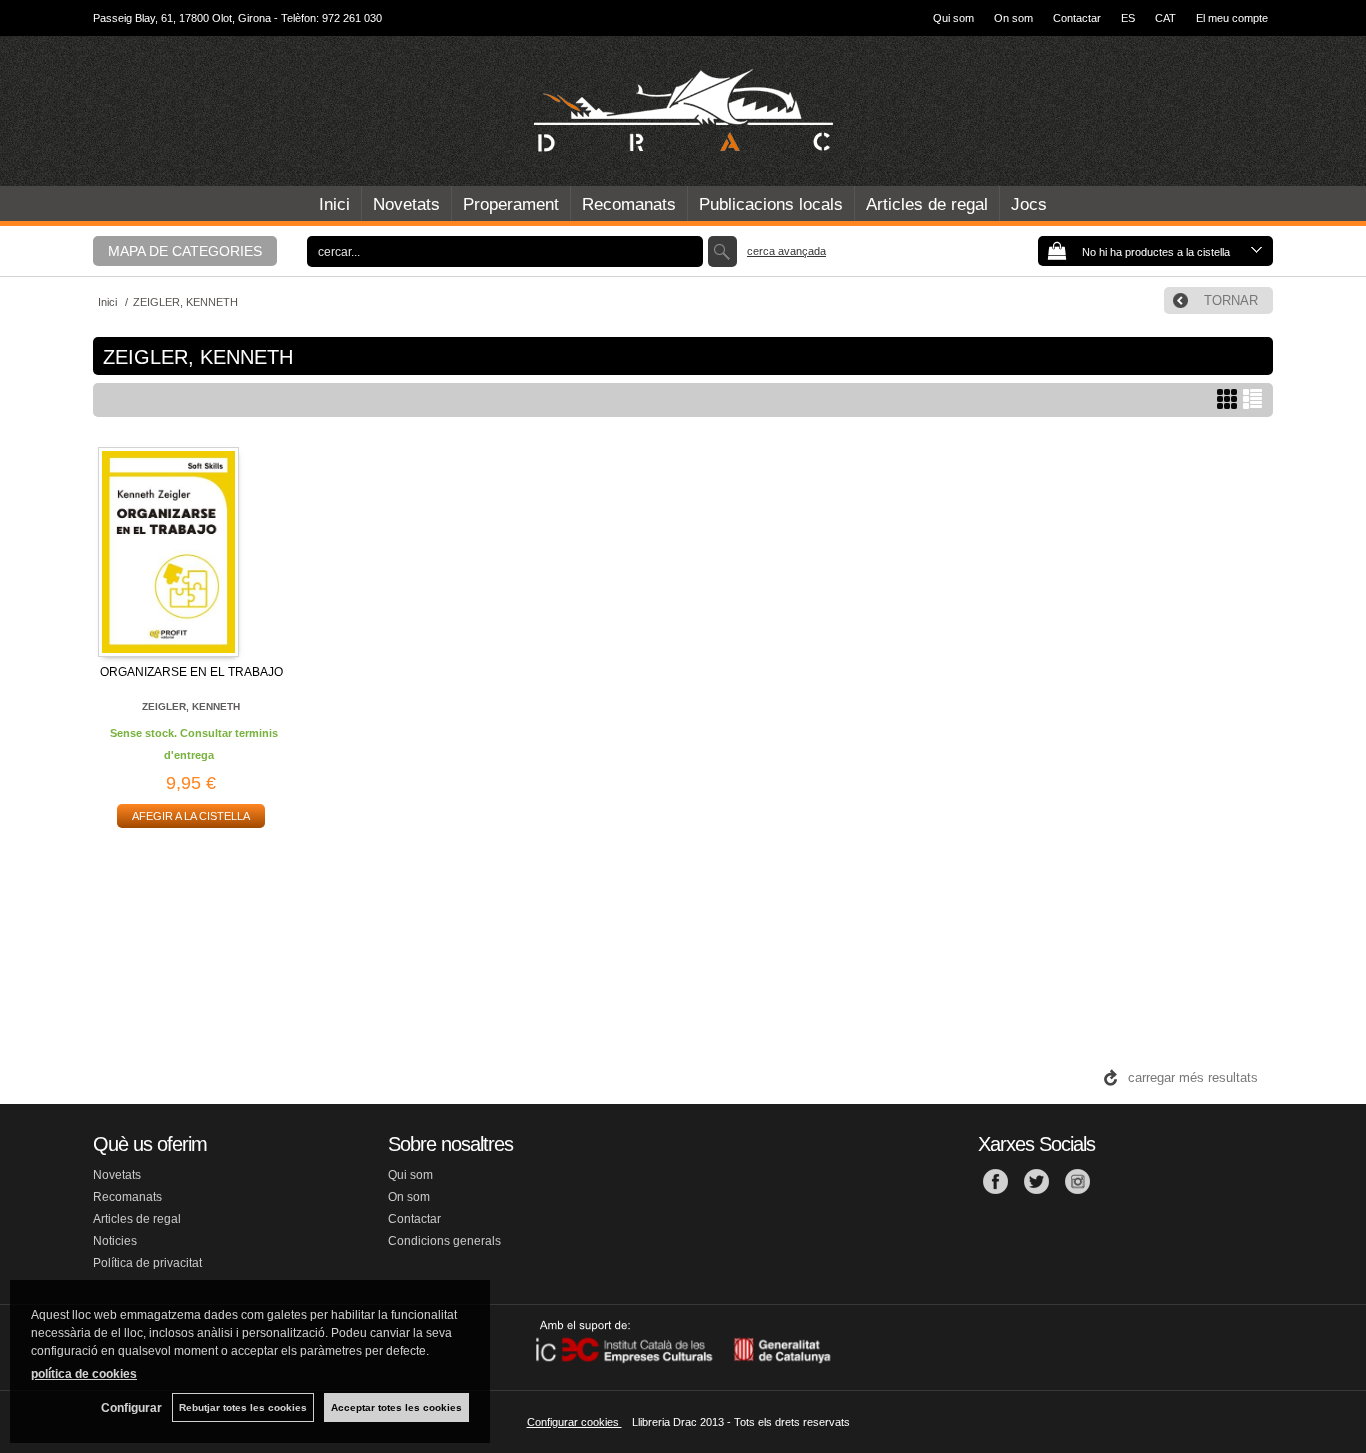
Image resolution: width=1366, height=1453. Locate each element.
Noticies (115, 1241)
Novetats (406, 204)
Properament (511, 204)
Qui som (953, 18)
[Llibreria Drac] (683, 111)
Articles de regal (927, 204)
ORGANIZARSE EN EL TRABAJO (191, 672)
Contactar (1077, 18)
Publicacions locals (771, 204)
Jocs (1029, 204)
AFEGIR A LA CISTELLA (191, 816)
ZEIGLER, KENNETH (191, 706)
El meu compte (1232, 18)
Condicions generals (444, 1241)
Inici (334, 204)
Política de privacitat (147, 1263)
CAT (1165, 18)
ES (1128, 18)
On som (1013, 18)
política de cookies (84, 1374)
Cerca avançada (786, 251)
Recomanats (629, 204)
